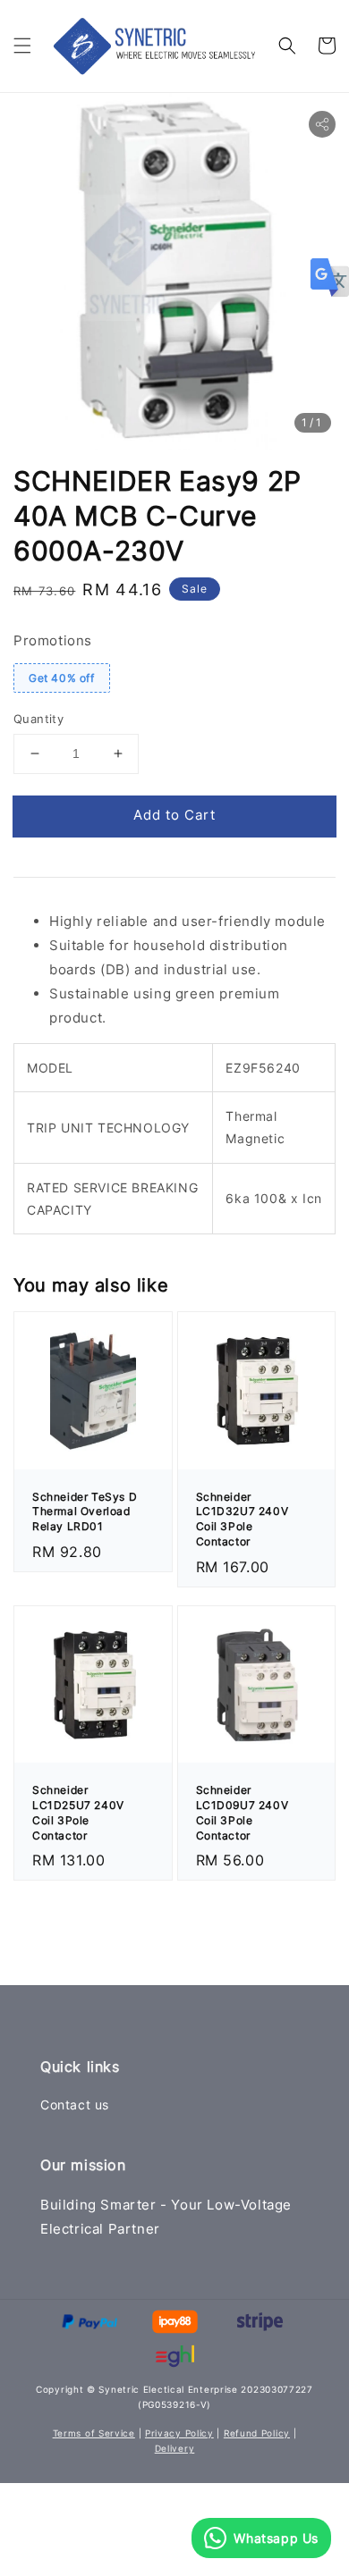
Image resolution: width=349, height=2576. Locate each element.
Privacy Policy (179, 2433)
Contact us (75, 2105)
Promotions (53, 640)
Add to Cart (174, 815)
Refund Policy (257, 2433)
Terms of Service (94, 2433)
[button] (22, 46)
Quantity (38, 719)
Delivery (175, 2448)
